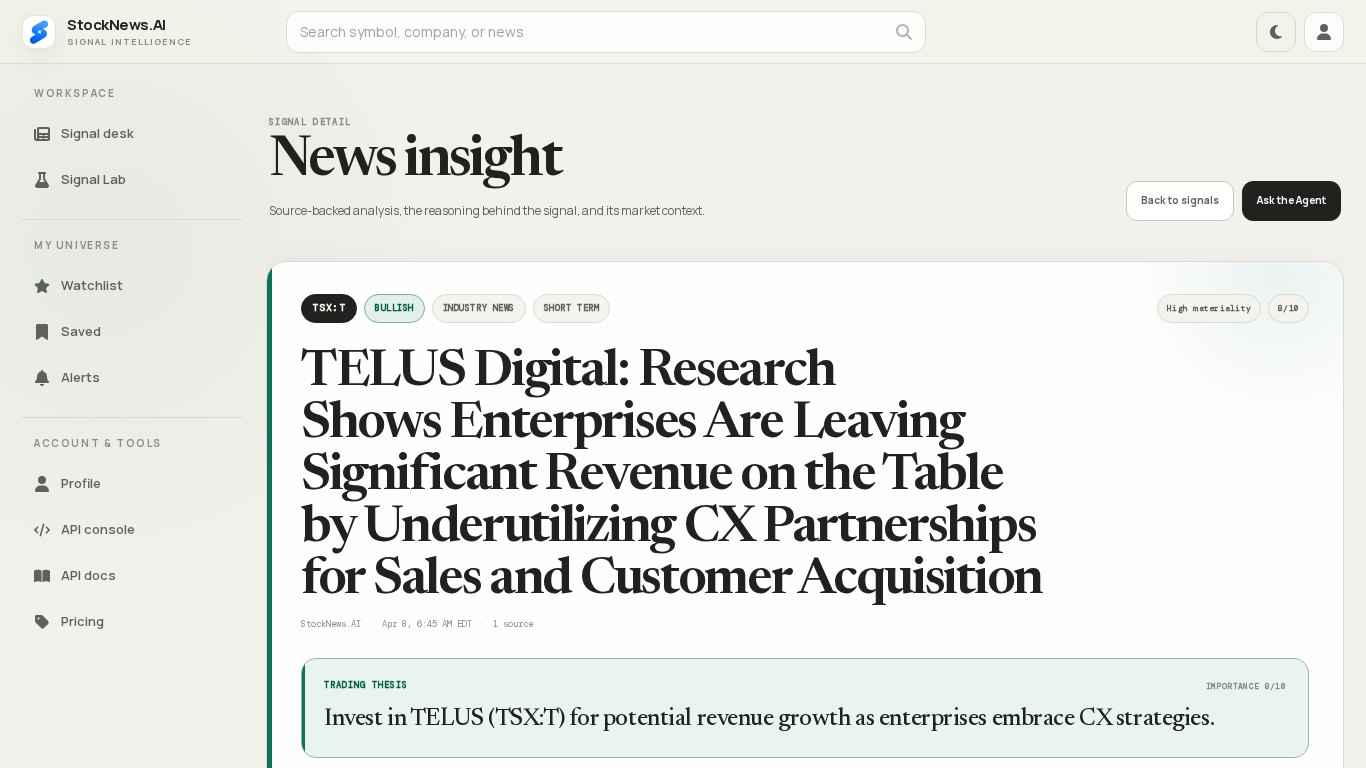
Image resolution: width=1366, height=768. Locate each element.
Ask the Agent (1291, 200)
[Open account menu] (1324, 32)
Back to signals (1180, 200)
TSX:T (329, 307)
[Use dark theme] (1276, 32)
